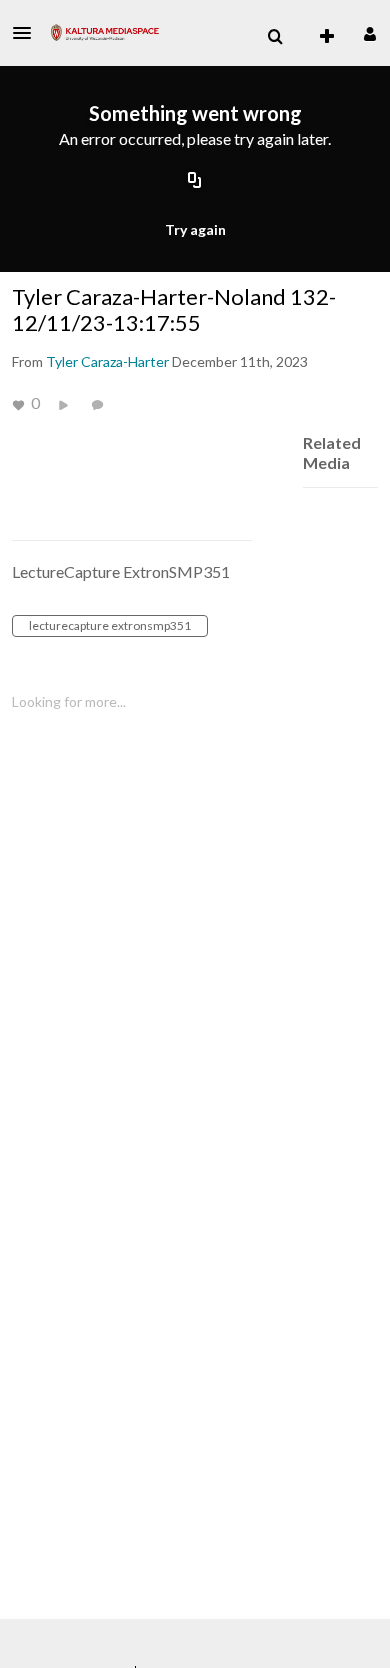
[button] (28, 33)
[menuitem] (275, 37)
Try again (195, 229)
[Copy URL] (195, 182)
